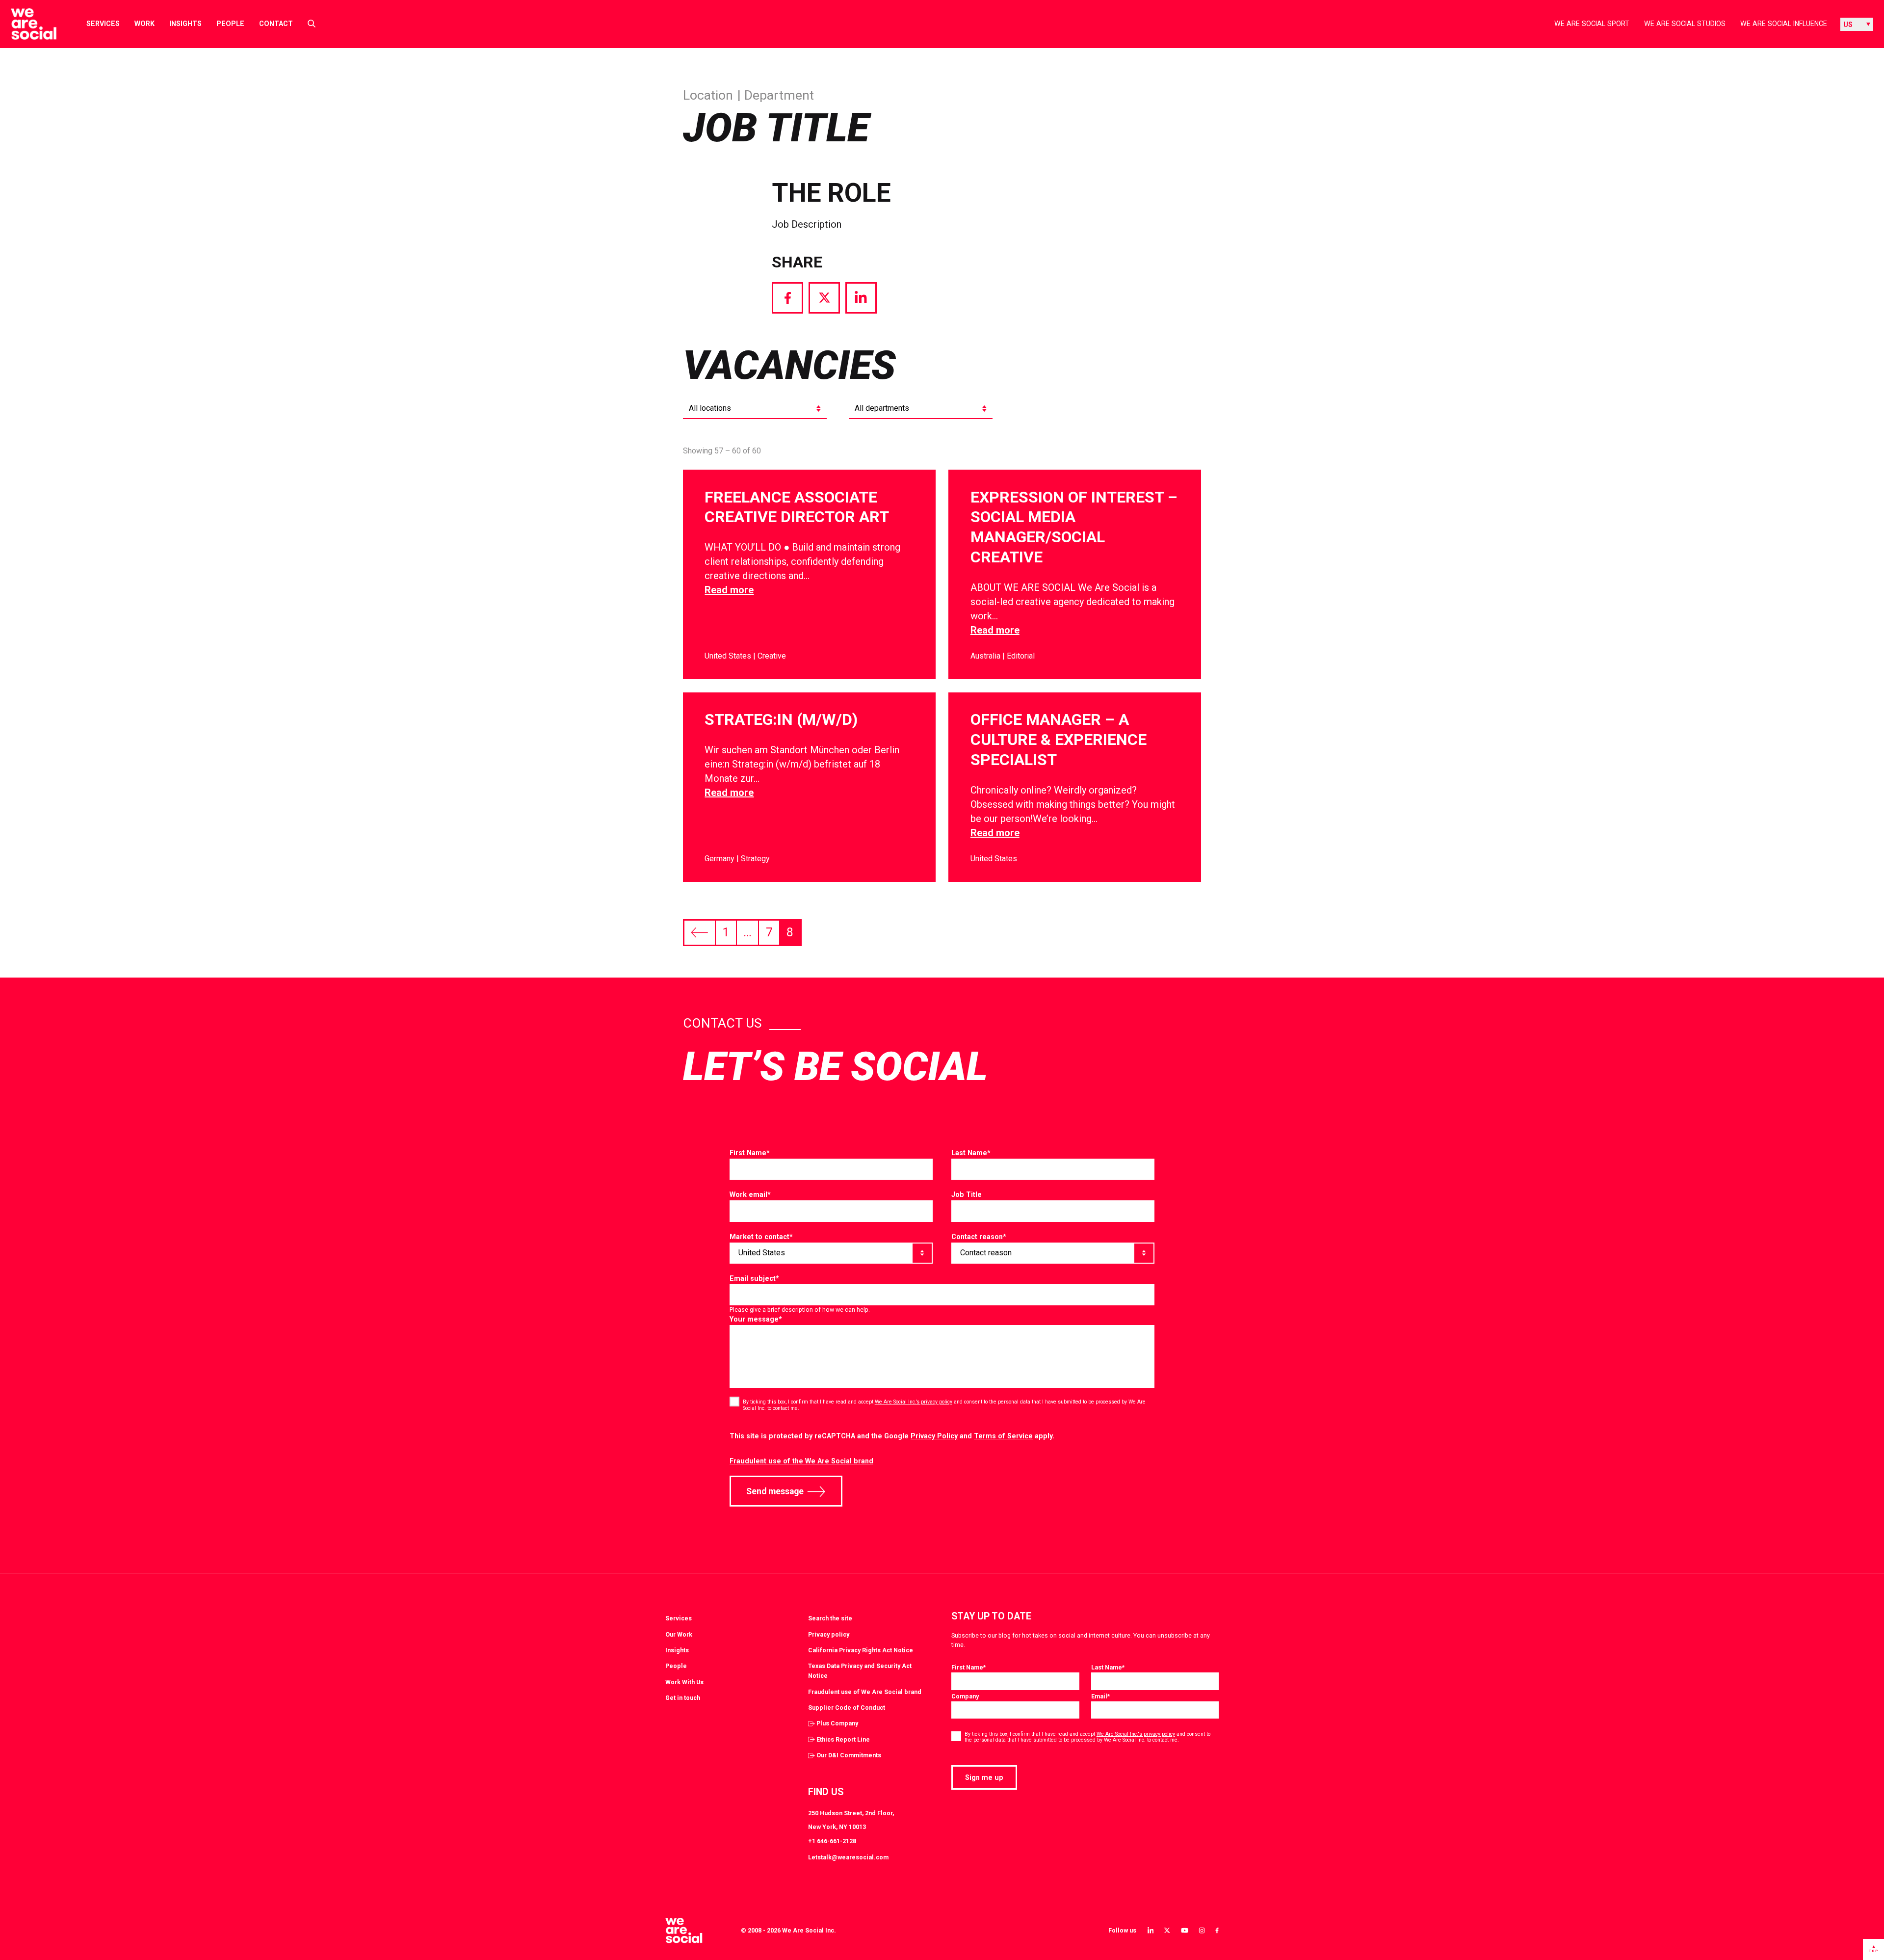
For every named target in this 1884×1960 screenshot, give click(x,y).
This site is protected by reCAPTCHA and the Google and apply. (892, 1436)
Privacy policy (829, 1634)
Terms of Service (1003, 1436)
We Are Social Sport (1592, 24)
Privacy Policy (934, 1436)
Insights (185, 24)
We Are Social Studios (1685, 24)
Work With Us (684, 1682)
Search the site (830, 1618)
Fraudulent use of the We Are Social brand (801, 1461)
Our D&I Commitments (849, 1755)
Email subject (754, 1278)
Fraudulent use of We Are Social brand (865, 1692)
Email (1100, 1696)
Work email (750, 1194)
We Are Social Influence (1784, 24)
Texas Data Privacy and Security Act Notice (860, 1671)
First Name (750, 1153)
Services (103, 24)
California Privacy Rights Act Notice (861, 1650)
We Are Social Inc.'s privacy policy (1136, 1734)
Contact (276, 24)
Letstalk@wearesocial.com (848, 1857)
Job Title (967, 1194)
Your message (756, 1319)
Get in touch (683, 1698)
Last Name (971, 1153)
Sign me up (984, 1777)
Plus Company (837, 1723)
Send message (775, 1491)
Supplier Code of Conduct (847, 1708)
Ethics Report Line (843, 1739)
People (230, 24)
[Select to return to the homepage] (26, 24)
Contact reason (979, 1237)
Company (965, 1696)
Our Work (679, 1634)
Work (144, 24)
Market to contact (761, 1237)
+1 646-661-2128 (832, 1841)
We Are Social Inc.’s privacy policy (914, 1402)
